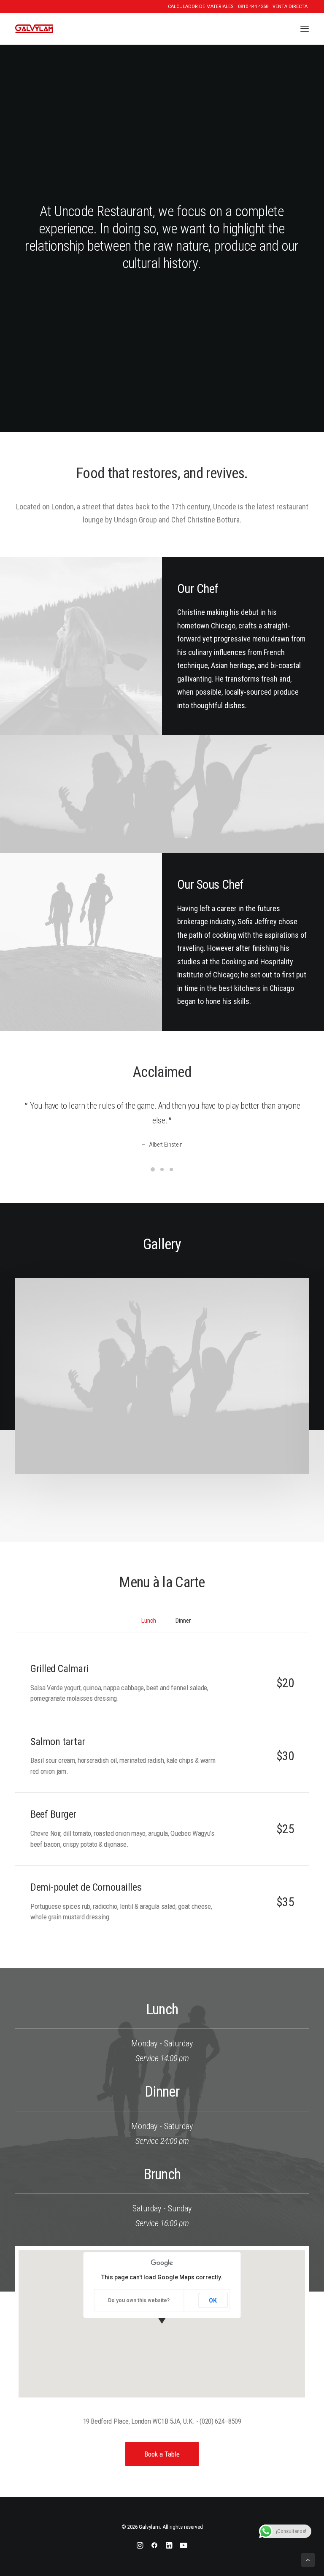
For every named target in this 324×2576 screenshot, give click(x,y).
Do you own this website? (139, 2300)
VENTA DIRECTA (290, 7)
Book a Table (162, 2454)
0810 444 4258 (253, 7)
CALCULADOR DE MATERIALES (201, 7)
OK (213, 2300)
